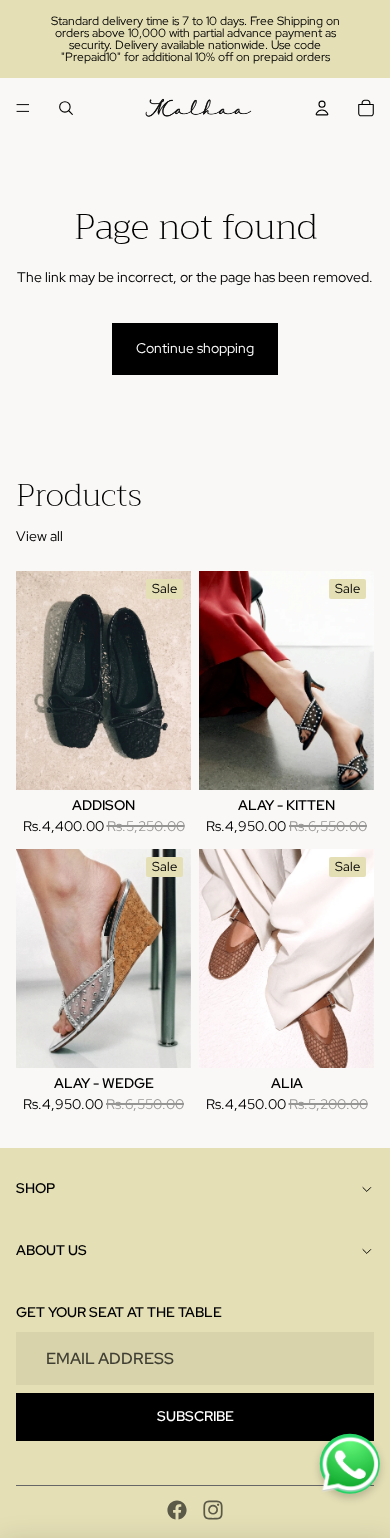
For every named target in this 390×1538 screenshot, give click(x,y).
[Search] (66, 108)
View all (39, 536)
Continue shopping (195, 348)
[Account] (322, 108)
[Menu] (23, 108)
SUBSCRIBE (195, 1416)
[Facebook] (177, 1510)
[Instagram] (213, 1510)
